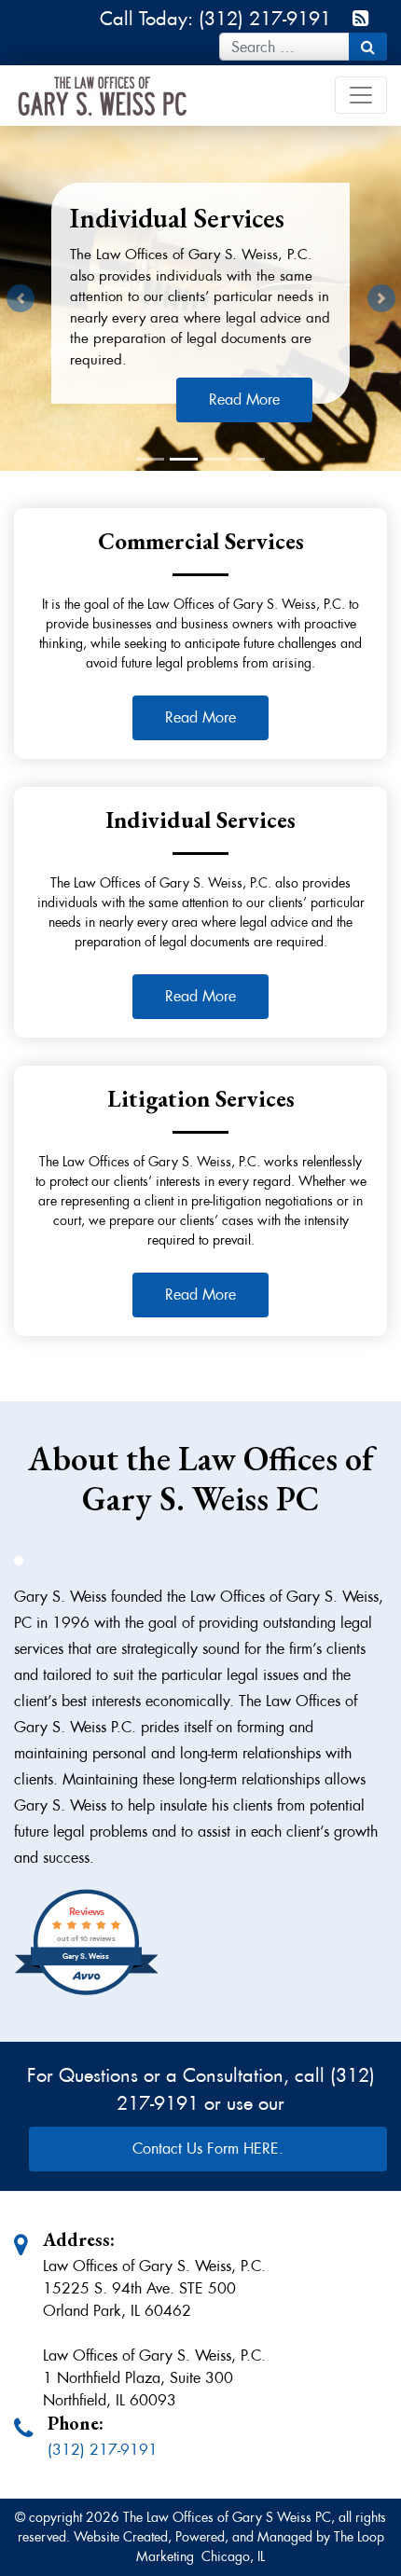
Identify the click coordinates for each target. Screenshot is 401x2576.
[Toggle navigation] (361, 95)
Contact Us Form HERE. (208, 2149)
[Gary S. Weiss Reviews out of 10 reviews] (86, 1993)
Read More (200, 717)
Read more (244, 399)
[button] (20, 298)
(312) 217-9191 (103, 2450)
